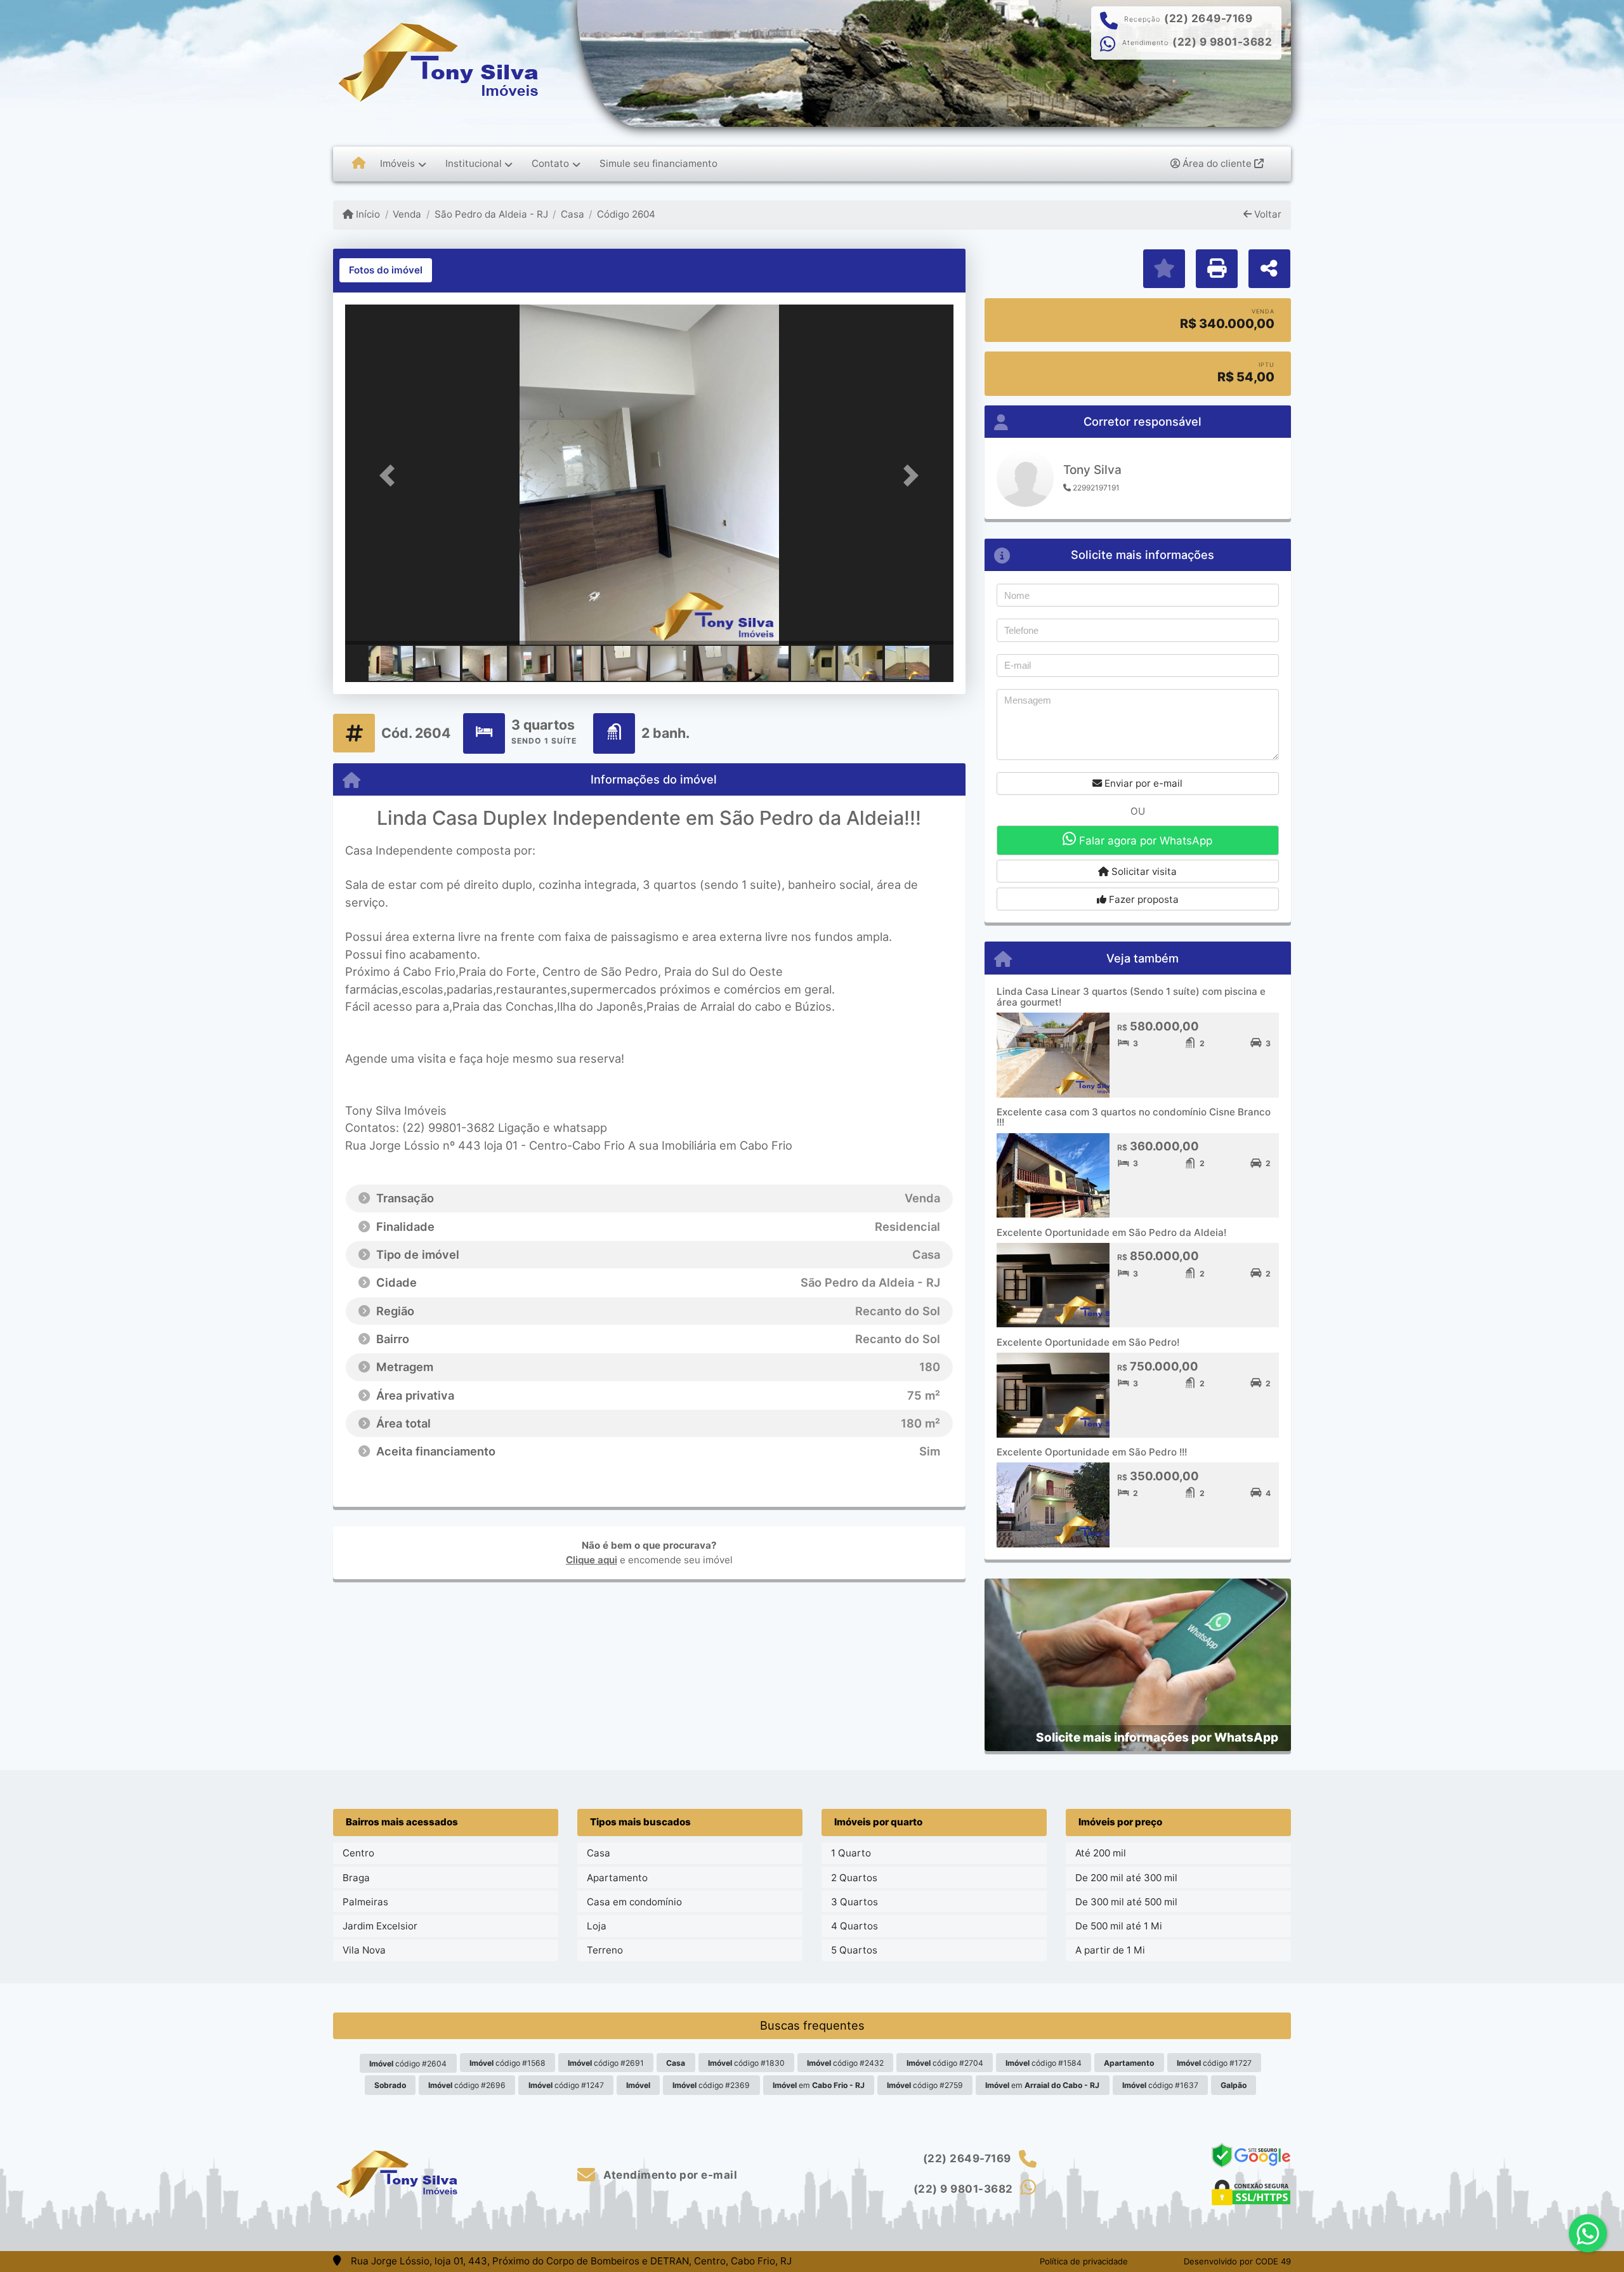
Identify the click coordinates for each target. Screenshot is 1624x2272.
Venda (407, 214)
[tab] (386, 270)
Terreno (605, 1950)
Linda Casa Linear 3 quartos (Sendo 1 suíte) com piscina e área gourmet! (1131, 997)
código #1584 (1044, 2063)
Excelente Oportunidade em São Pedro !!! (1092, 1452)
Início (367, 214)
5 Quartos (854, 1950)
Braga (356, 1878)
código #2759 (925, 2085)
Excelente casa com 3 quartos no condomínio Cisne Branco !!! (1134, 1117)
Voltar (1267, 214)
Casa (573, 214)
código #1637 (1160, 2085)
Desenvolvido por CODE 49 (1237, 2261)
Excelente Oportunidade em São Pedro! (1088, 1342)
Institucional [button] (474, 163)
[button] (391, 476)
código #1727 (1214, 2063)
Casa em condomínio (634, 1902)
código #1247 (566, 2085)
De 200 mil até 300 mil (1126, 1878)
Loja (597, 1926)
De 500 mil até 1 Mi (1119, 1926)
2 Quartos (854, 1878)
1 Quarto (851, 1853)
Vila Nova (364, 1950)
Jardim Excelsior (380, 1926)
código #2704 (945, 2063)
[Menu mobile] (359, 164)
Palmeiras (365, 1902)
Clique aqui (592, 1560)
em (819, 2085)
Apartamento (617, 1878)
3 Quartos (855, 1902)
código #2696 (467, 2085)
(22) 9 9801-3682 (1222, 42)
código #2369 (711, 2085)
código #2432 (845, 2063)
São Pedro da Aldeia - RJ (491, 214)
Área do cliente (1217, 163)
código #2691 (606, 2063)
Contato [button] (550, 163)
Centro (358, 1853)
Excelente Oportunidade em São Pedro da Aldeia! (1111, 1232)
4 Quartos (855, 1926)
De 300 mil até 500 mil (1126, 1902)
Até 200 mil (1101, 1853)
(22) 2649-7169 (1208, 18)
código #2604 (408, 2064)
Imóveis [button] (397, 163)
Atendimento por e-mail (669, 2175)
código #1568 (507, 2063)
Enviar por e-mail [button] (1142, 783)
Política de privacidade (1084, 2261)
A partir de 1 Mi (1110, 1950)
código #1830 (746, 2063)
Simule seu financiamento (658, 163)
